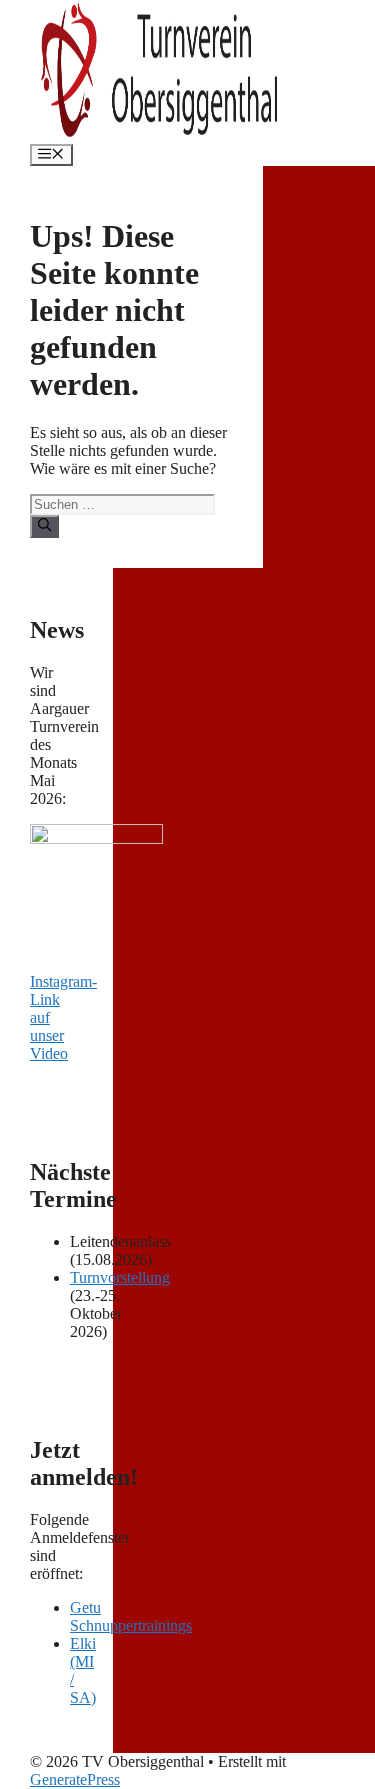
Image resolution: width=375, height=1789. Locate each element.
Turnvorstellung (120, 1277)
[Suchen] (44, 526)
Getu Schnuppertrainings (131, 1616)
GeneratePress (75, 1779)
